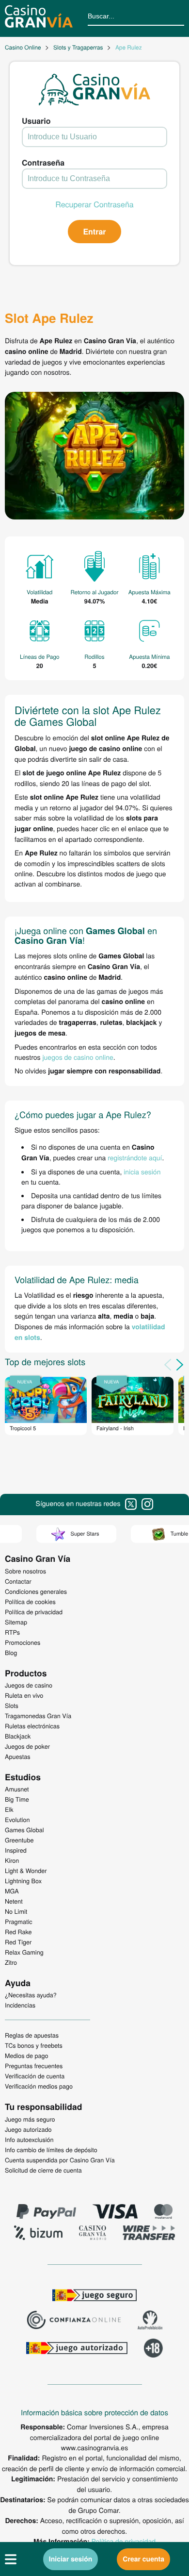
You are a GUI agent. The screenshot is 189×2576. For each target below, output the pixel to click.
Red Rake (18, 1932)
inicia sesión (142, 1171)
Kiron (12, 1860)
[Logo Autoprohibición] (150, 2321)
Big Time (17, 1799)
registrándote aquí (135, 1157)
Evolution (17, 1820)
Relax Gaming (24, 1952)
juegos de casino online (78, 1057)
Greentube (19, 1840)
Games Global (24, 1830)
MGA (12, 1891)
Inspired (16, 1850)
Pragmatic (19, 1922)
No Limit (16, 1911)
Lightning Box (23, 1881)
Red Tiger (18, 1942)
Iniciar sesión (71, 2559)
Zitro (11, 1962)
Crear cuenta (143, 2559)
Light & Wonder (26, 1871)
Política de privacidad (124, 2541)
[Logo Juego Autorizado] (77, 2349)
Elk (9, 1809)
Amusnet (17, 1789)
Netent (14, 1901)
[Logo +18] (153, 2349)
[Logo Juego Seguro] (94, 2296)
